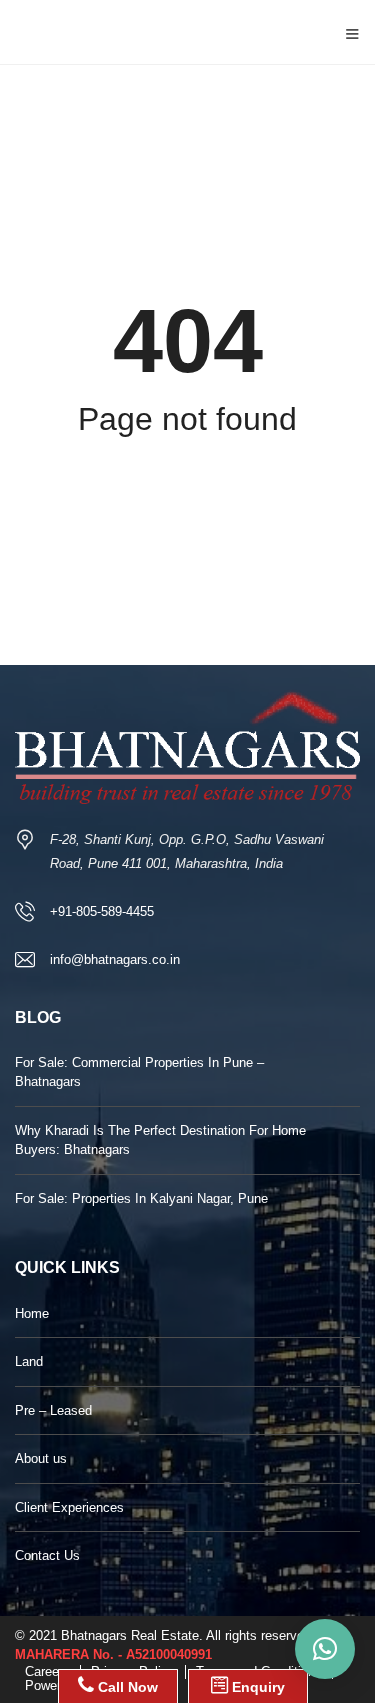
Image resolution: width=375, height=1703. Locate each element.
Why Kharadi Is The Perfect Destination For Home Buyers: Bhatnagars (160, 1140)
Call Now (126, 1687)
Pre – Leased (53, 1410)
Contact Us (47, 1555)
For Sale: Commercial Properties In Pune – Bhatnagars (139, 1072)
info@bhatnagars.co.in (115, 959)
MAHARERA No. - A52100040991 (113, 1654)
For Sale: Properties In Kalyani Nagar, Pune (141, 1198)
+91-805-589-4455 (102, 911)
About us (41, 1458)
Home (32, 1313)
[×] (325, 1649)
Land (29, 1361)
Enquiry (256, 1687)
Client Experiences (69, 1507)
